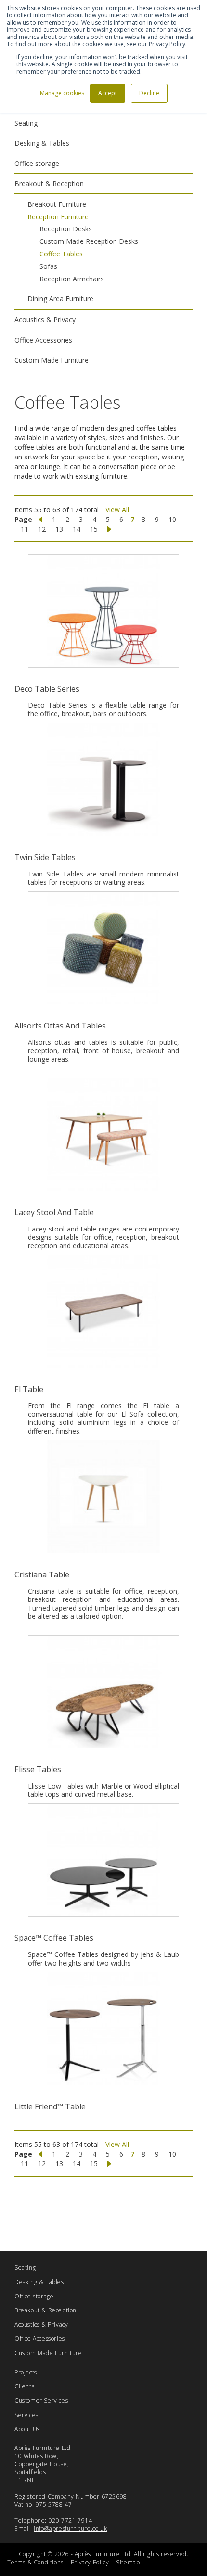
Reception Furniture (58, 217)
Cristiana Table (42, 1574)
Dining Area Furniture (60, 298)
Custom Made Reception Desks (89, 241)
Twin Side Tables (45, 857)
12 (42, 529)
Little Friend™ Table (50, 2106)
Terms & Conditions (35, 2562)
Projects (26, 2372)
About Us (27, 2429)
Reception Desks (66, 229)
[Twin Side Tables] (103, 779)
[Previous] (40, 520)
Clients (24, 2386)
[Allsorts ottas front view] (103, 948)
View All (117, 510)
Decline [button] (149, 93)
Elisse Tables (38, 1769)
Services (26, 2415)
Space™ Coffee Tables (54, 1938)
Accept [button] (108, 93)
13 (59, 529)
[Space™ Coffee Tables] (103, 1860)
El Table (29, 1389)
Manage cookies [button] (62, 93)
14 (77, 529)
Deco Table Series (47, 689)
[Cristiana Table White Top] (103, 1497)
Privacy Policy (90, 2562)
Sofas (48, 266)
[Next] (109, 529)
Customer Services (41, 2401)
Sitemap (128, 2562)
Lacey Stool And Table (54, 1212)
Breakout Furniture (57, 204)
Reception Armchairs (72, 279)
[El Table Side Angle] (103, 1311)
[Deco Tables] (103, 611)
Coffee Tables (61, 254)
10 (172, 519)
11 (25, 529)
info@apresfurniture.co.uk (70, 2529)
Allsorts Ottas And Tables (60, 1026)
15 (94, 529)
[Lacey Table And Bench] (103, 1134)
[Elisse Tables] (103, 1692)
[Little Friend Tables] (103, 2029)
